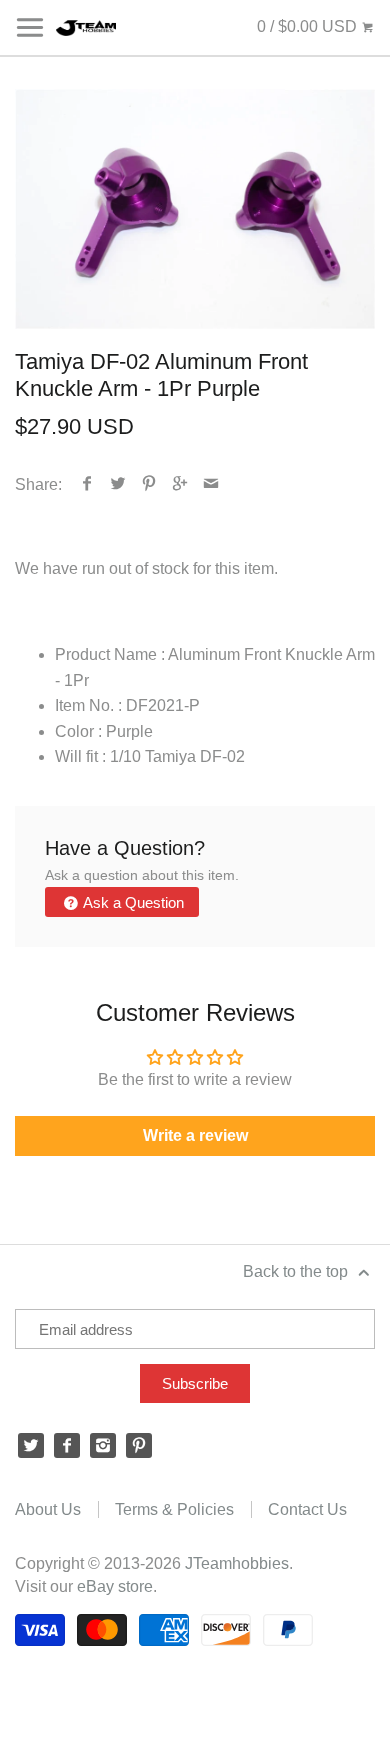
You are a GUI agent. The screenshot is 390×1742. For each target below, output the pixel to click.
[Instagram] (103, 1446)
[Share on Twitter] (118, 484)
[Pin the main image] (149, 484)
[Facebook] (67, 1446)
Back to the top (297, 1271)
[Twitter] (31, 1446)
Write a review (195, 1135)
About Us (48, 1509)
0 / (307, 26)
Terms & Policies (174, 1509)
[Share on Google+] (180, 484)
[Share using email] (211, 484)
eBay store (115, 1586)
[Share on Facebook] (87, 484)
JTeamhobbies (237, 1563)
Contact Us (307, 1509)
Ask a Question (132, 902)
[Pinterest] (139, 1446)
